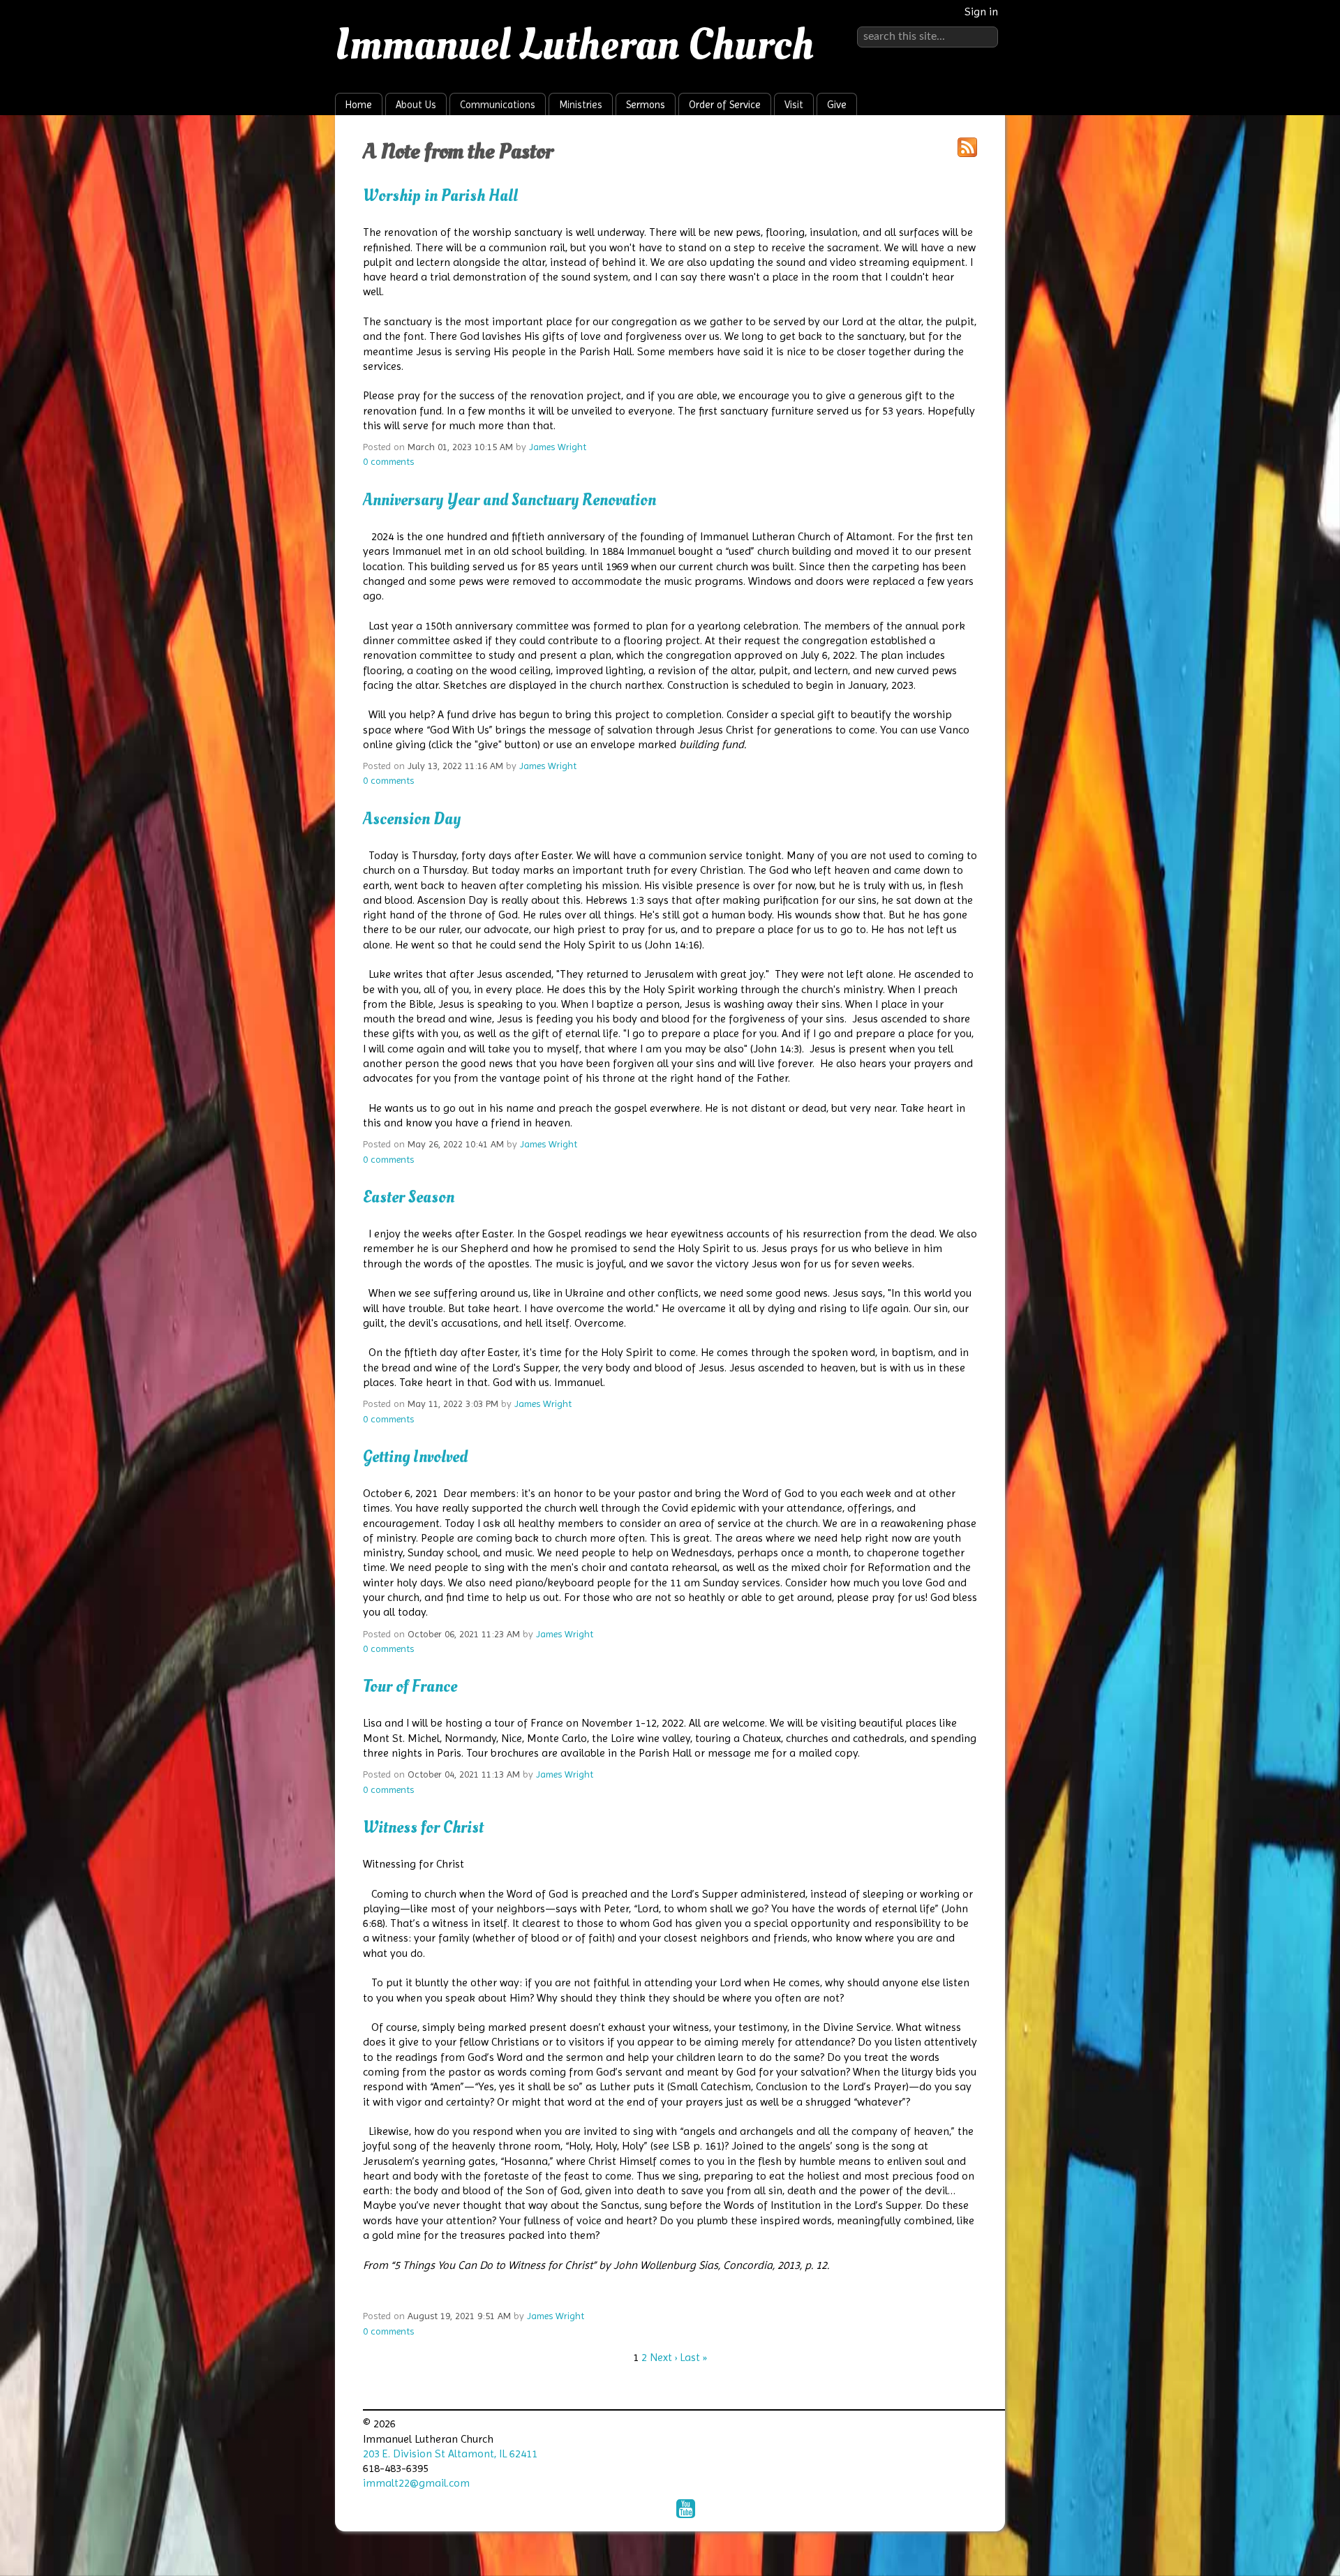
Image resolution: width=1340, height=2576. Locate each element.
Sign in (981, 12)
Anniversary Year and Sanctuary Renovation (518, 500)
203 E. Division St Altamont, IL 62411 (450, 2454)
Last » (693, 2357)
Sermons (646, 105)
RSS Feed (967, 147)
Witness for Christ (423, 1827)
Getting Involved (415, 1457)
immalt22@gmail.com (416, 2483)
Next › (663, 2357)
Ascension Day (412, 819)
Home (359, 105)
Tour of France (410, 1687)
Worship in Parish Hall (440, 196)
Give (837, 105)
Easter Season (409, 1197)
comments (388, 461)
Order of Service (725, 105)
